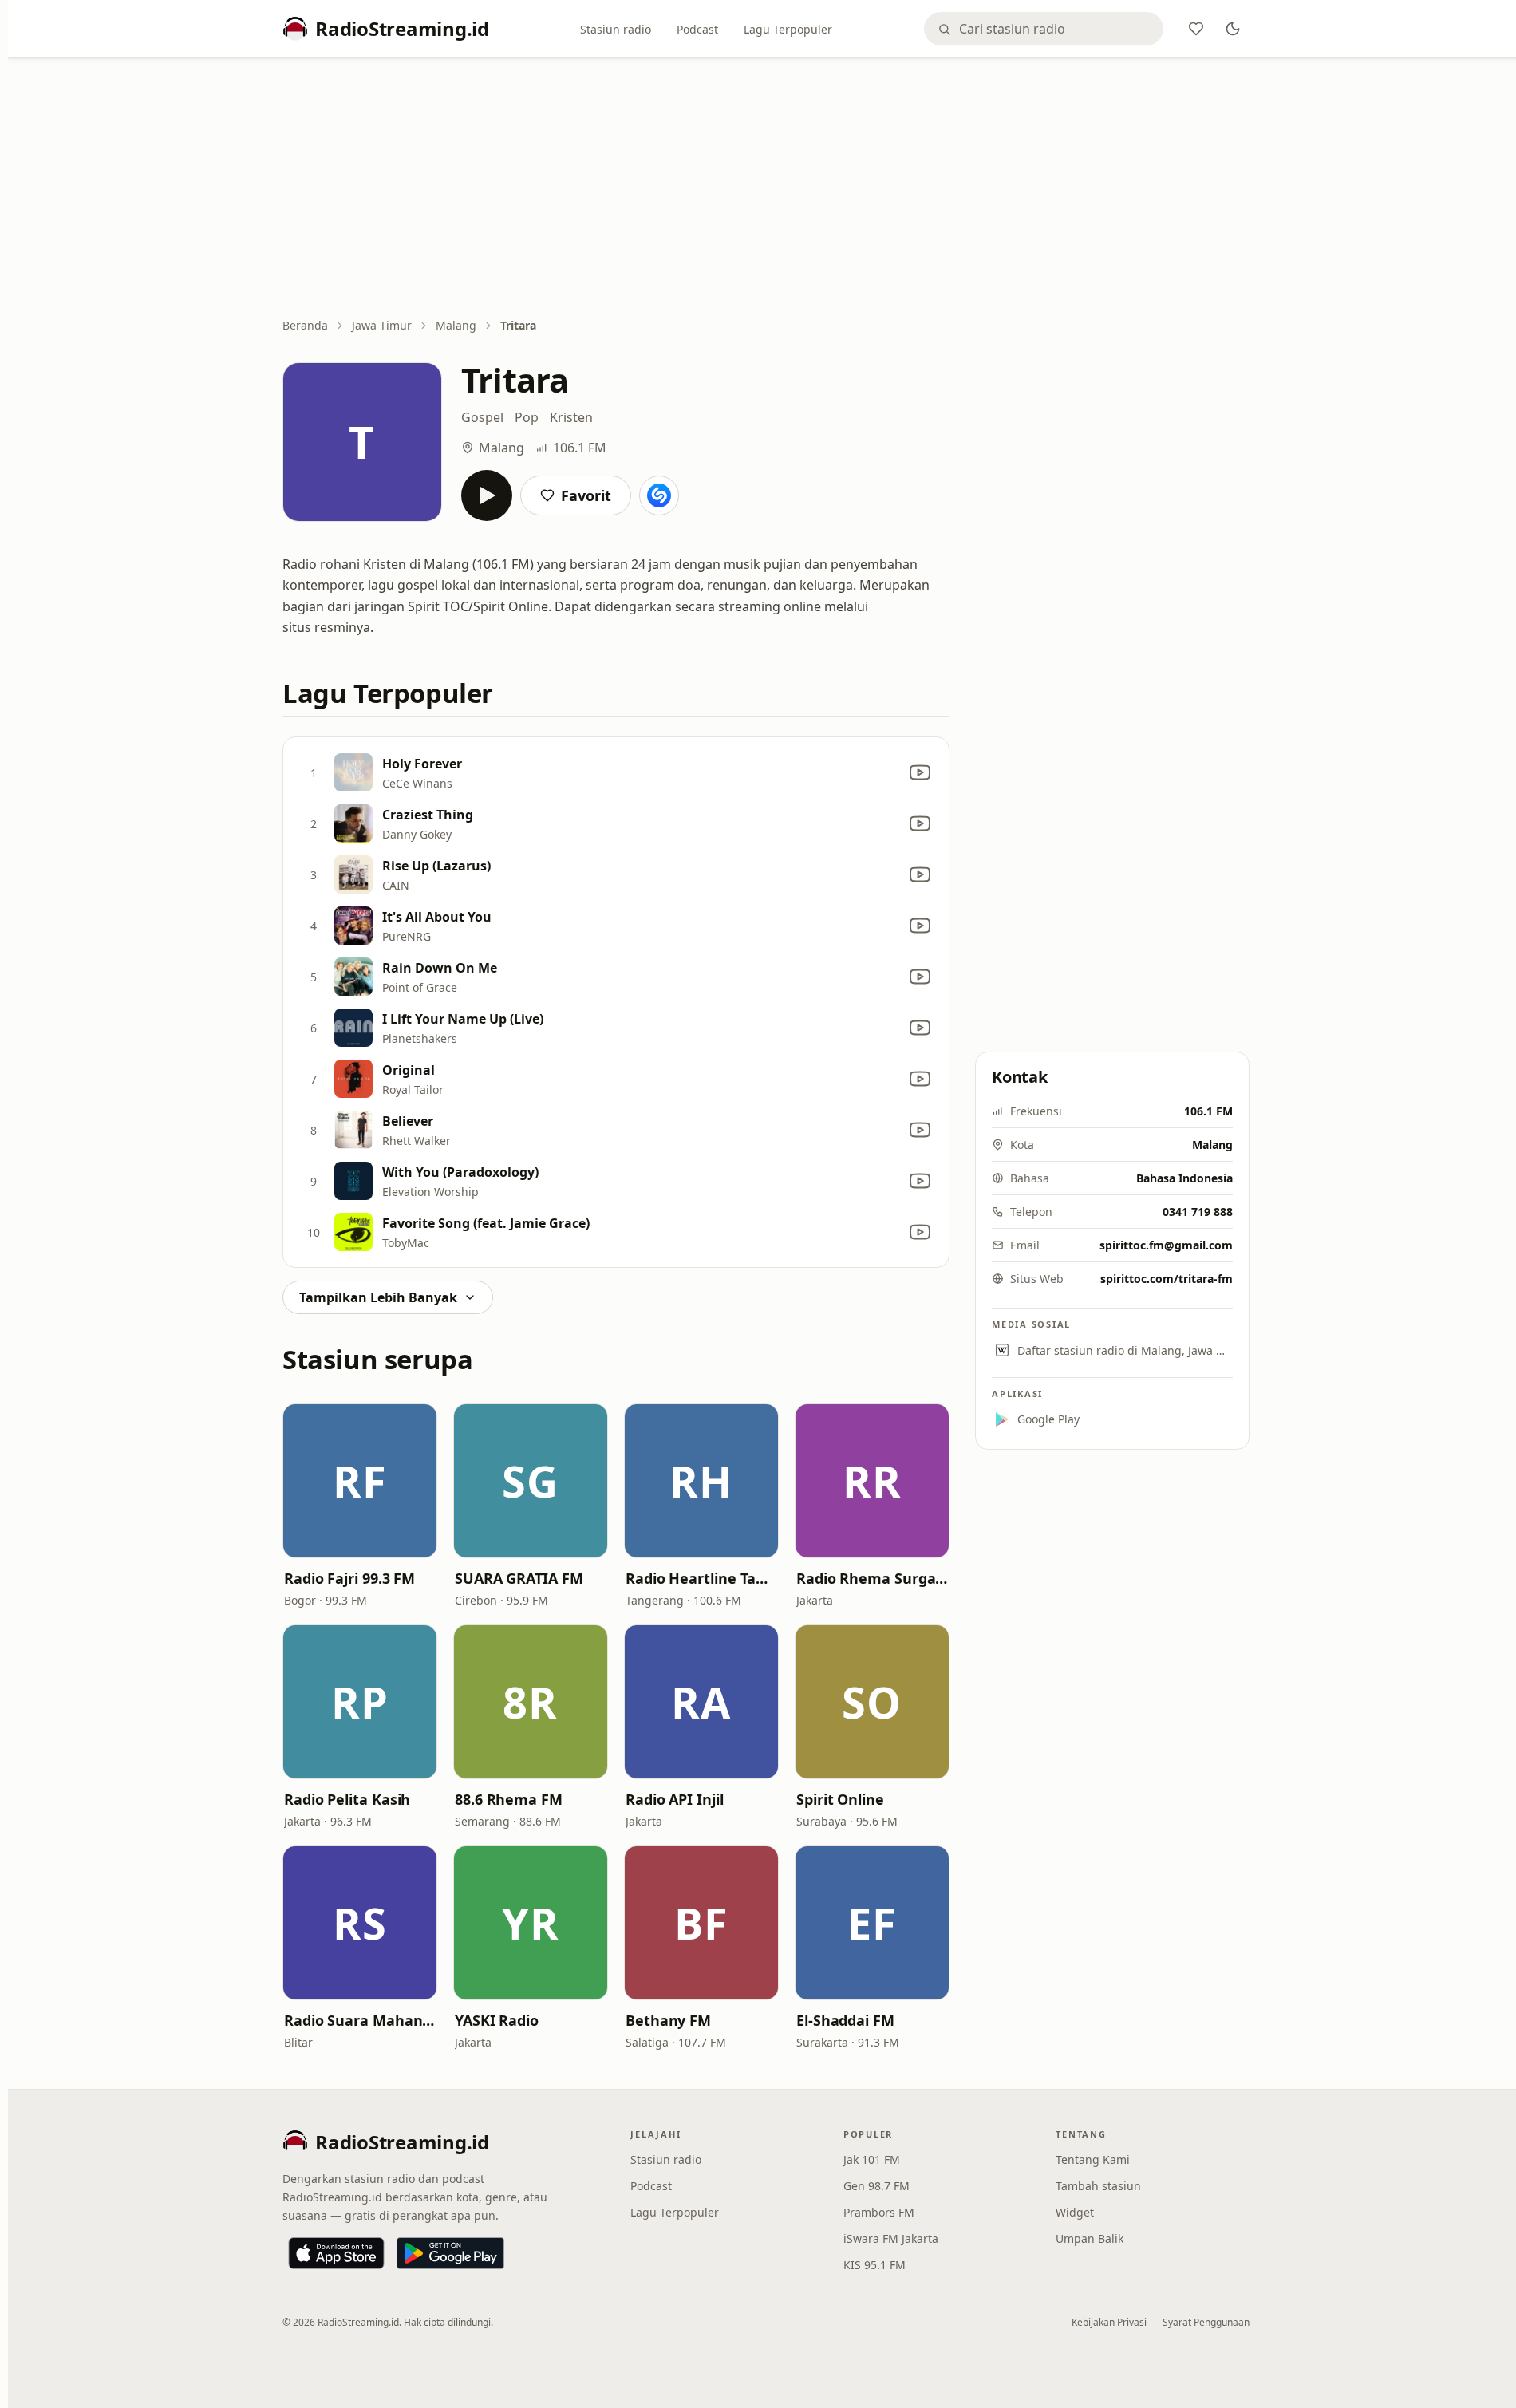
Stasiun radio (616, 29)
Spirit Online (840, 1799)
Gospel (482, 417)
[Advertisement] (766, 189)
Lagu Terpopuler (788, 29)
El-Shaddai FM (845, 2020)
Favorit (586, 495)
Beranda (305, 325)
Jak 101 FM (872, 2159)
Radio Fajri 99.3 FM (349, 1578)
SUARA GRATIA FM (519, 1578)
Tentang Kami (1093, 2159)
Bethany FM (668, 2020)
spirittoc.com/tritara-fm (1167, 1279)
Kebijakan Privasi (1109, 2322)
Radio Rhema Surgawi (872, 1578)
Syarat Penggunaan (1206, 2322)
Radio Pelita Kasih (347, 1799)
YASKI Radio (497, 2020)
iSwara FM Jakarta (891, 2238)
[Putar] (487, 495)
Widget (1075, 2212)
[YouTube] (920, 772)
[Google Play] (450, 2253)
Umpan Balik (1090, 2238)
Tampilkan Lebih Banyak (378, 1297)
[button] (360, 1481)
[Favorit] (1196, 29)
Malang (456, 325)
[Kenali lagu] (659, 495)
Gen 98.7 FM (876, 2186)
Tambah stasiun (1098, 2186)
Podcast (697, 29)
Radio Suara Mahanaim (360, 2020)
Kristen (571, 417)
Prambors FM (879, 2212)
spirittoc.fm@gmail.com (1166, 1245)
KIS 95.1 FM (874, 2265)
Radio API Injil (675, 1799)
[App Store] (336, 2253)
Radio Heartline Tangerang (701, 1578)
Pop (527, 417)
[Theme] (1233, 29)
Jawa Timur (382, 325)
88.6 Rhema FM (509, 1799)
